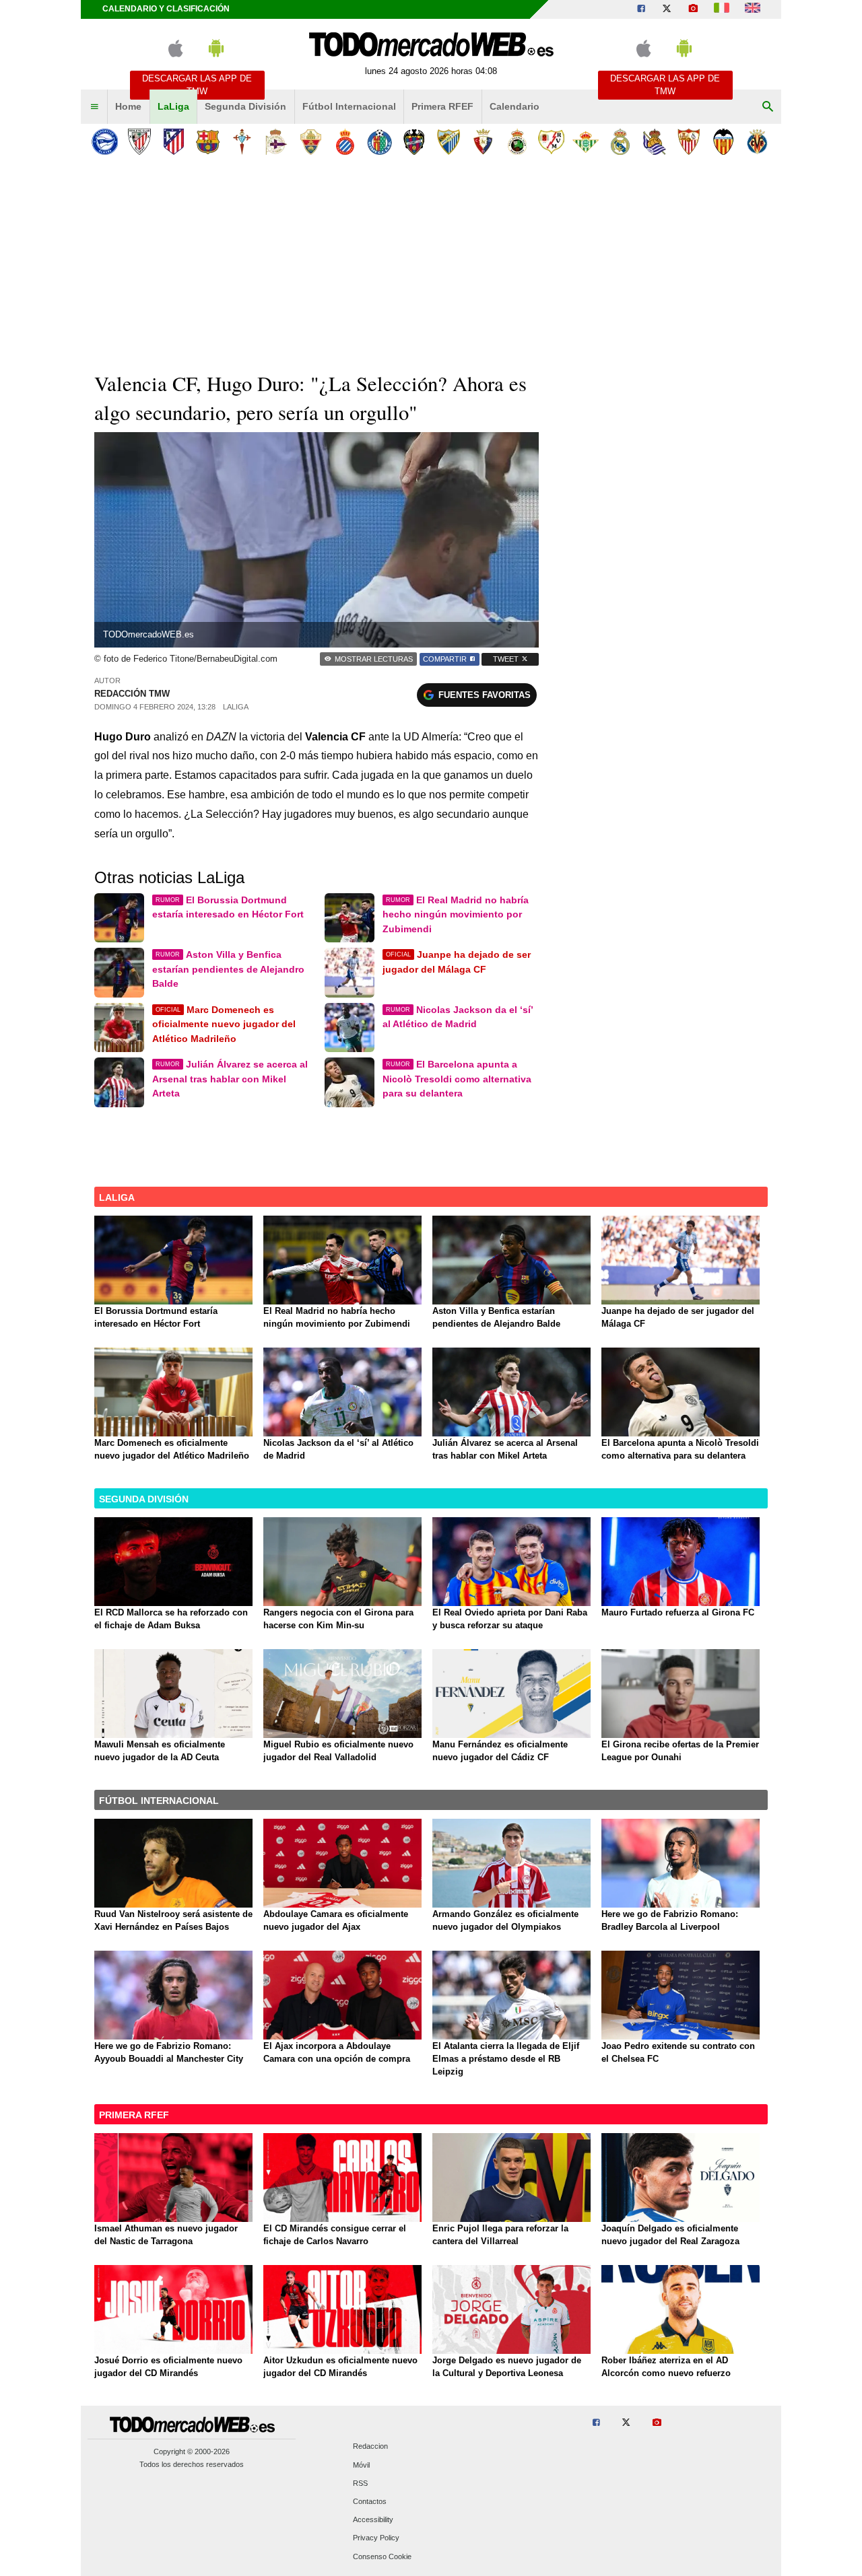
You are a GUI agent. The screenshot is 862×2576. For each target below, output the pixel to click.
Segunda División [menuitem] (245, 106)
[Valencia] (723, 142)
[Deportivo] (276, 142)
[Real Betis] (586, 142)
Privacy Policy (376, 2538)
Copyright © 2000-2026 (192, 2451)
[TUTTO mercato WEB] (722, 9)
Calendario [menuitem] (515, 106)
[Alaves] (105, 142)
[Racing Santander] (517, 142)
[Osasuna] (483, 142)
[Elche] (311, 142)
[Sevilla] (689, 142)
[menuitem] (94, 107)
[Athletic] (139, 142)
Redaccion (370, 2447)
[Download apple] (175, 54)
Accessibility (373, 2520)
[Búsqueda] (768, 107)
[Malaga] (448, 142)
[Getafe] (379, 142)
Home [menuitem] (128, 106)
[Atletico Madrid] (173, 142)
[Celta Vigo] (242, 142)
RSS (360, 2483)
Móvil (361, 2465)
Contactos (370, 2501)
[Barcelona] (208, 142)
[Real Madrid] (620, 142)
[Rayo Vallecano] (551, 142)
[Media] (693, 9)
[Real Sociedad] (654, 142)
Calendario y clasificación (166, 9)
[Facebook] (641, 9)
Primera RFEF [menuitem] (442, 106)
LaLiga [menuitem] (173, 106)
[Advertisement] (431, 262)
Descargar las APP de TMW (197, 85)
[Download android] (216, 54)
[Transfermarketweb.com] (753, 9)
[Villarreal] (757, 142)
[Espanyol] (345, 142)
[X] (667, 9)
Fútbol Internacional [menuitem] (349, 106)
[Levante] (414, 142)
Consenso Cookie (382, 2556)
